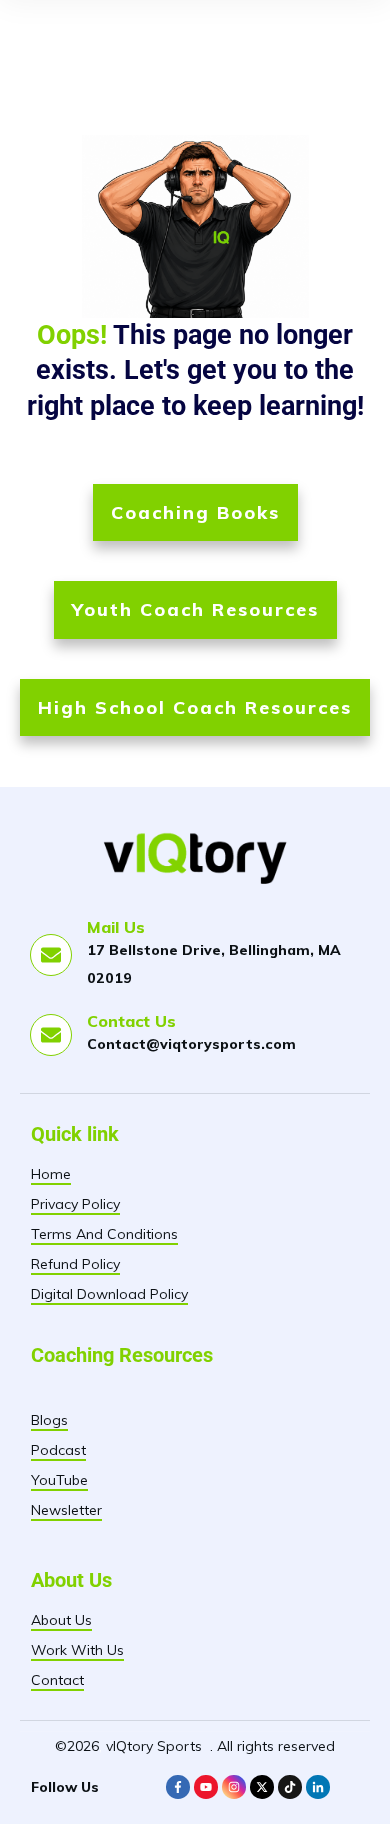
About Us (61, 1620)
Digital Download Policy (109, 1294)
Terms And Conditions (104, 1234)
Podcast (58, 1450)
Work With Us (77, 1650)
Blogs (49, 1420)
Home (51, 1174)
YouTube (59, 1480)
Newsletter (66, 1510)
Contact (57, 1680)
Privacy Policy (75, 1204)
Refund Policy (75, 1264)
